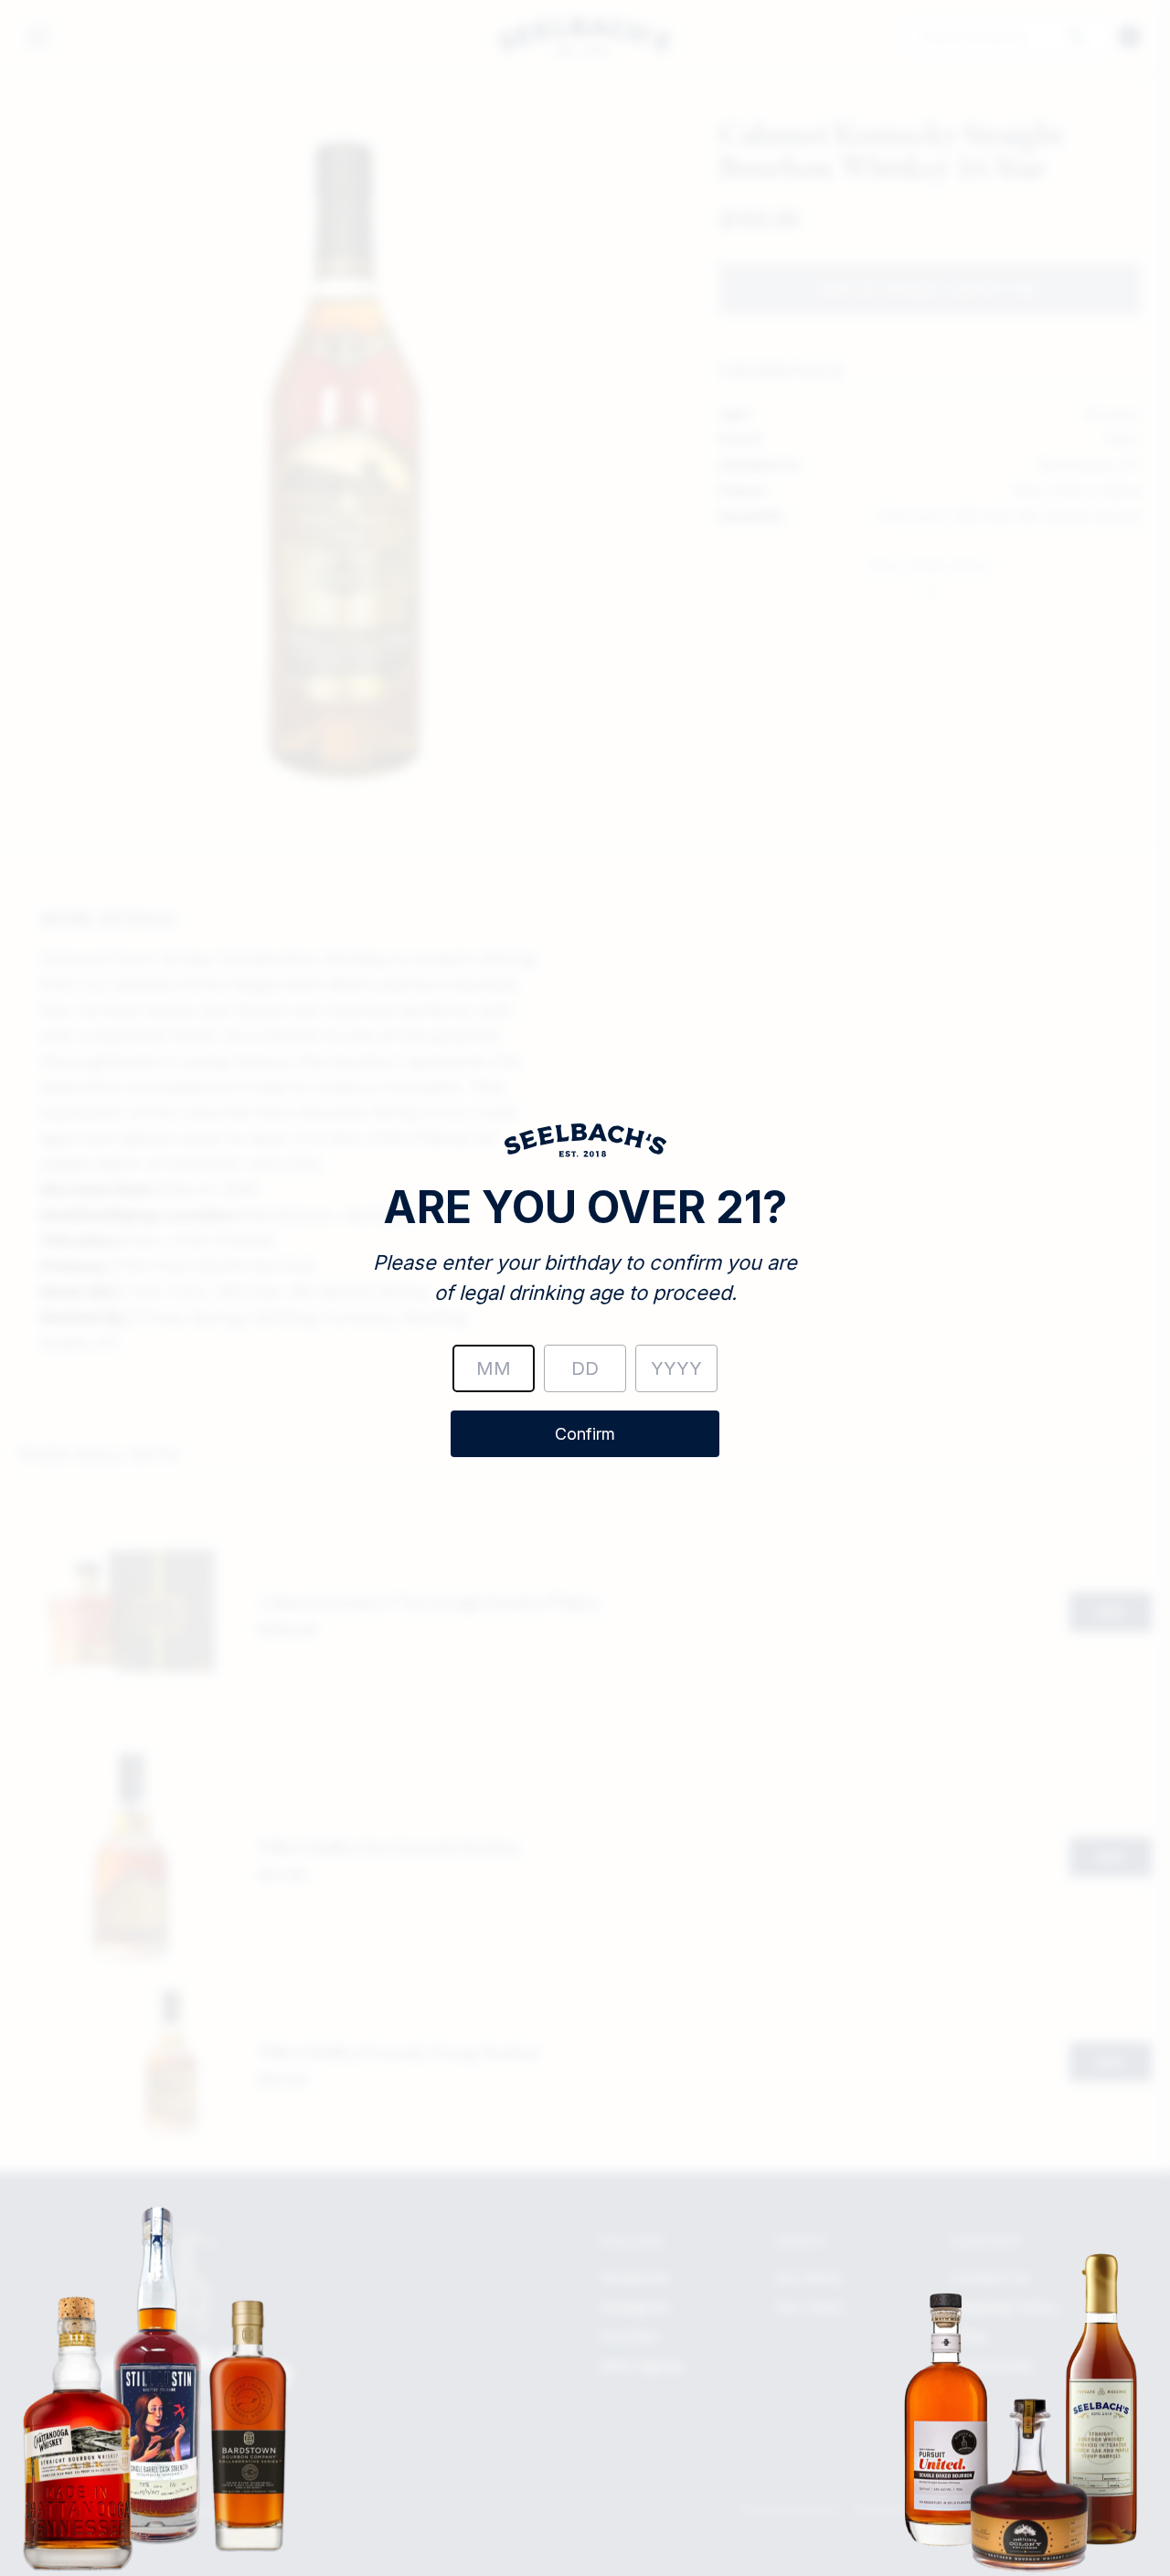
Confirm (585, 1434)
